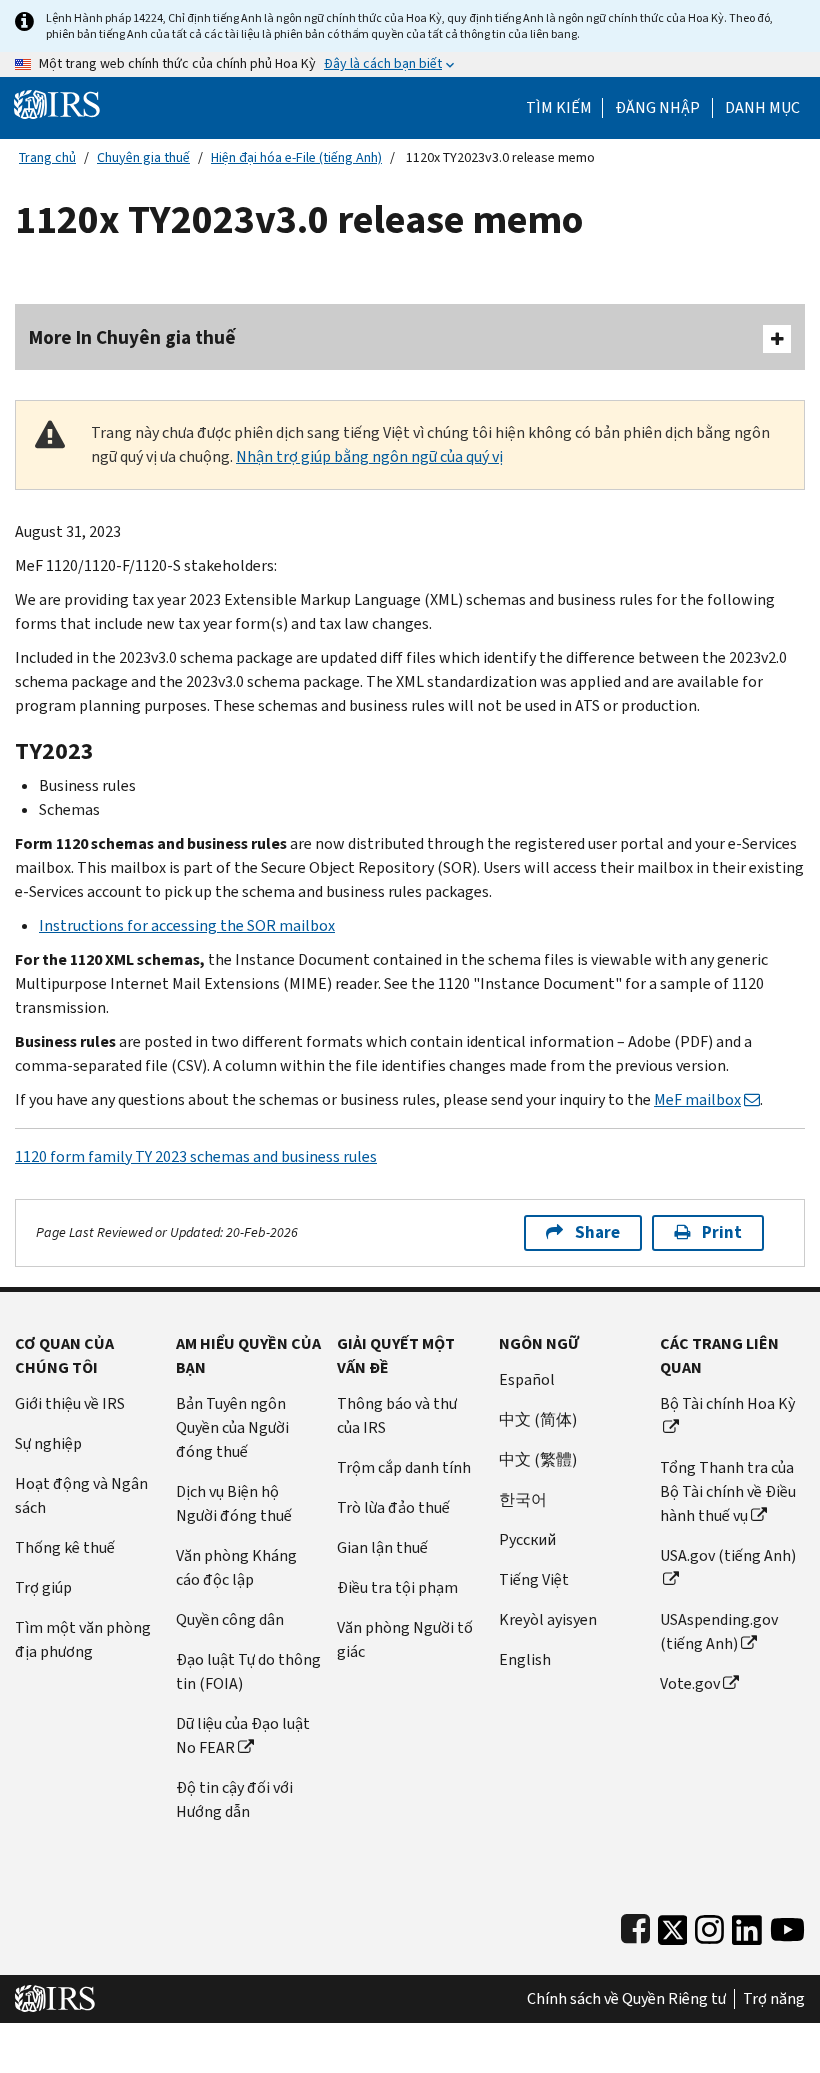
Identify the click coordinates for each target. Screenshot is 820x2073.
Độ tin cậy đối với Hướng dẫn (234, 1799)
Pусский (527, 1539)
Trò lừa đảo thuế (393, 1507)
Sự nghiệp (48, 1443)
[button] (657, 108)
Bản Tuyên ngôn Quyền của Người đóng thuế (232, 1427)
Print (722, 1232)
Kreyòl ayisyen (548, 1619)
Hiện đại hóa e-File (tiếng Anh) (296, 157)
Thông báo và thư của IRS (397, 1415)
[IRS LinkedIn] (747, 1925)
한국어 (523, 1499)
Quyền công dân (230, 1619)
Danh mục (762, 108)
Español (527, 1379)
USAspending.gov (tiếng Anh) (719, 1631)
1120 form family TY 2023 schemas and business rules (196, 1156)
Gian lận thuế (382, 1547)
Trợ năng (774, 1999)
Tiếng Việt (534, 1579)
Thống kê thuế (65, 1547)
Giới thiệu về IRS (70, 1403)
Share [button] (597, 1232)
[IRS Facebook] (635, 1925)
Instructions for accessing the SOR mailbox (187, 925)
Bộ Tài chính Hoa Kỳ (727, 1403)
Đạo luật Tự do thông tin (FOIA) (248, 1671)
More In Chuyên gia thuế (132, 337)
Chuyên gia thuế (143, 157)
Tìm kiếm (559, 108)
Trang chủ (47, 157)
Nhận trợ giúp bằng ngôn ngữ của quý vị (369, 456)
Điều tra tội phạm (397, 1587)
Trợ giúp (43, 1587)
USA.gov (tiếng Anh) (728, 1555)
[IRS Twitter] (673, 1925)
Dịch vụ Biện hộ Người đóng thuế (234, 1503)
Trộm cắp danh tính (404, 1467)
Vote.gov (690, 1683)
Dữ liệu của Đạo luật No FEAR (243, 1735)
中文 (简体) (538, 1419)
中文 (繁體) (538, 1459)
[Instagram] (709, 1925)
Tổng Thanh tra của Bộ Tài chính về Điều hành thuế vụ (728, 1491)
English (525, 1659)
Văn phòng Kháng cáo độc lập (236, 1567)
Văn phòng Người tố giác (405, 1639)
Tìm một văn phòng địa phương (83, 1639)
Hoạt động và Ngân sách (81, 1495)
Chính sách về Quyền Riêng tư (626, 1999)
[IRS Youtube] (787, 1925)
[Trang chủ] (57, 103)
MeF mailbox (697, 1099)
